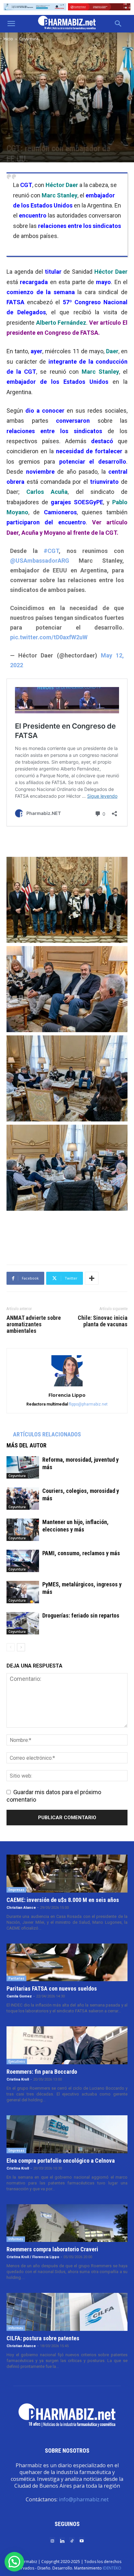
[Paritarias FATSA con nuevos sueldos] (67, 1963)
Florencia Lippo (67, 1395)
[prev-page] (11, 1647)
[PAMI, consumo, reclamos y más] (23, 1561)
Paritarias (16, 1978)
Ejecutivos (17, 2061)
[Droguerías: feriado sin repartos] (23, 1623)
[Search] (118, 24)
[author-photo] (67, 1386)
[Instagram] (52, 2540)
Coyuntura (29, 39)
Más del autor (27, 1445)
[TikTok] (72, 2540)
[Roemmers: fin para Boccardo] (67, 2045)
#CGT (51, 551)
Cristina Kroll (18, 2079)
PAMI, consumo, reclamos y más (81, 1553)
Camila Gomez (19, 1996)
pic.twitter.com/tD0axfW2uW (49, 637)
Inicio (8, 39)
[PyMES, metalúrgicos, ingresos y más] (23, 1592)
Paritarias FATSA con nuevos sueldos (52, 1988)
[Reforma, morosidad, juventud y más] (23, 1467)
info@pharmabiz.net (84, 2499)
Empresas (16, 1890)
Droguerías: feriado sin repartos (81, 1615)
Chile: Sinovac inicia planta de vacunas (103, 1321)
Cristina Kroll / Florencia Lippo (33, 2257)
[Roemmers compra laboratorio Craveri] (67, 2223)
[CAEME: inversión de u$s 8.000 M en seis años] (67, 1874)
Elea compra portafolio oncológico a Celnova (61, 2161)
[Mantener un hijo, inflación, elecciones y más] (23, 1530)
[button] (11, 24)
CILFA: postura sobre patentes (43, 2338)
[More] (92, 1278)
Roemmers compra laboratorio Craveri (52, 2249)
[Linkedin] (62, 2540)
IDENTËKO (112, 2568)
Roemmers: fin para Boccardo (42, 2072)
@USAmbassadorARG (40, 561)
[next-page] (21, 1647)
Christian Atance (21, 1908)
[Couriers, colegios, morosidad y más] (23, 1499)
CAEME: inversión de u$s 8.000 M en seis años (63, 1900)
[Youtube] (82, 2540)
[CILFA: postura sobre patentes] (67, 2312)
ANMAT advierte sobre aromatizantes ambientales (34, 1324)
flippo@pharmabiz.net (88, 1404)
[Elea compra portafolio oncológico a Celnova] (67, 2134)
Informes (16, 2239)
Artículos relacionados (47, 1434)
